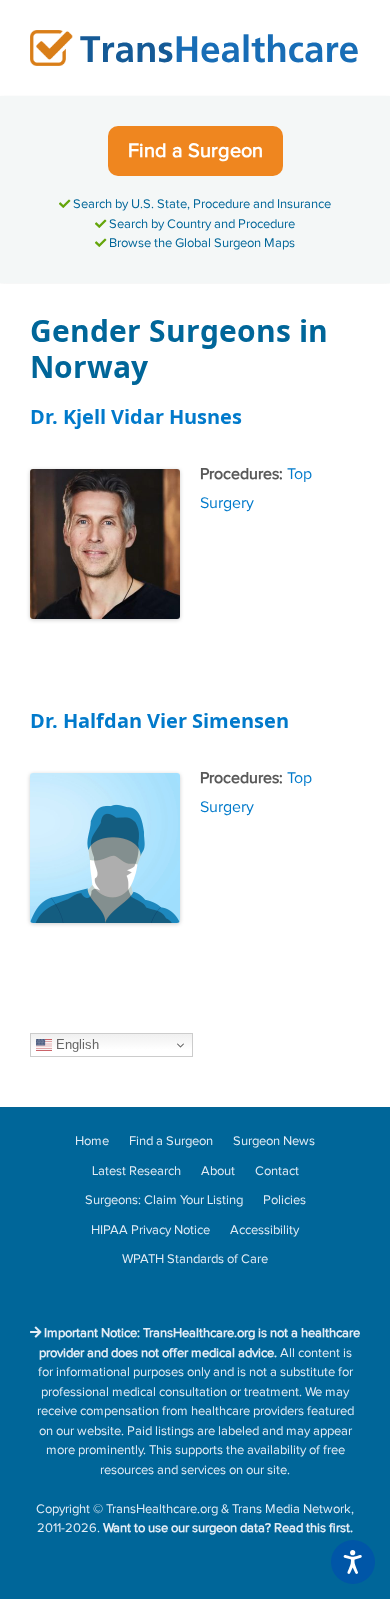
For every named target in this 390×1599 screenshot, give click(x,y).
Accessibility (264, 1230)
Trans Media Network (291, 1509)
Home (92, 1141)
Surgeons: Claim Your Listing (164, 1200)
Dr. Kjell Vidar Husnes (136, 416)
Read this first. (313, 1528)
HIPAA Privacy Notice (150, 1230)
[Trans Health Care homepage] (195, 47)
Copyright (63, 1509)
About (218, 1171)
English (75, 1044)
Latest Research (136, 1171)
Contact (277, 1171)
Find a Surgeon (195, 151)
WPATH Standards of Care (195, 1259)
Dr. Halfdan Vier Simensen (159, 720)
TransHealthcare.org (162, 1509)
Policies (284, 1200)
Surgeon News (274, 1141)
